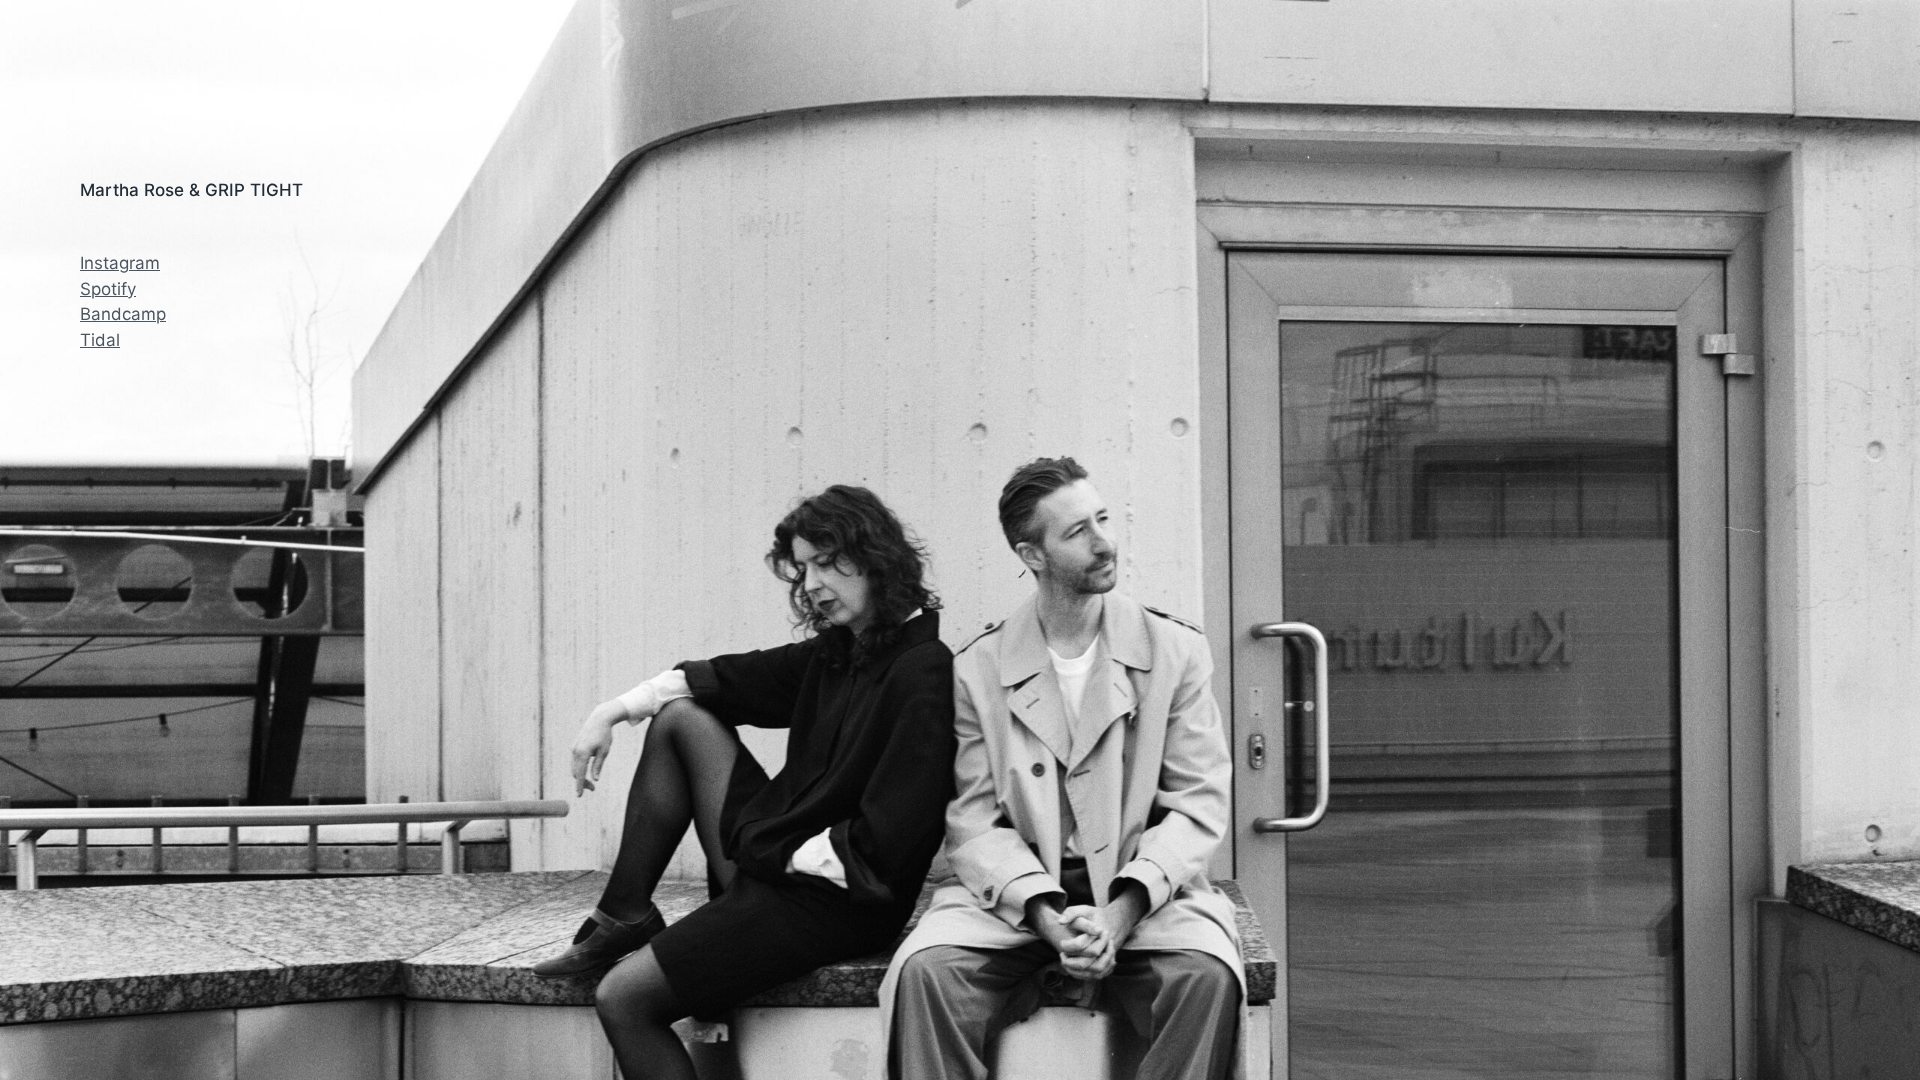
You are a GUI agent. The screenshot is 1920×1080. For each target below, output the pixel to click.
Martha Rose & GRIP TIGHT (191, 190)
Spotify (108, 289)
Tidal (100, 340)
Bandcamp (123, 314)
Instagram (120, 263)
